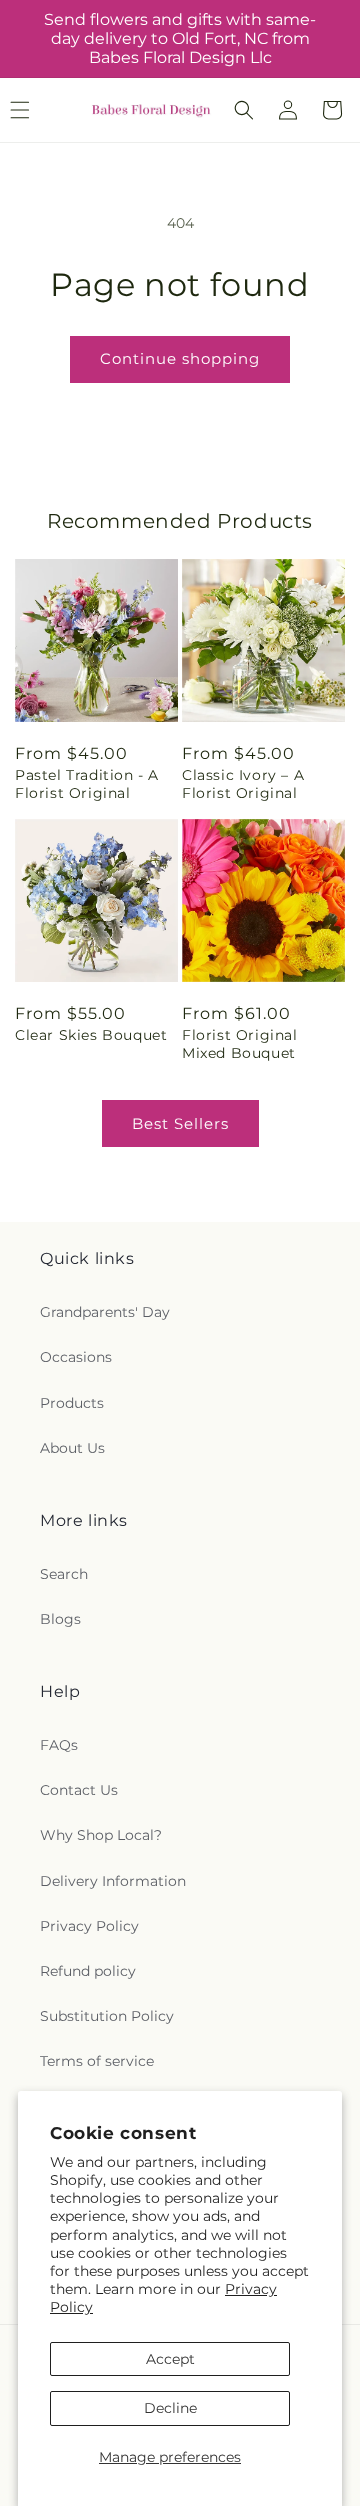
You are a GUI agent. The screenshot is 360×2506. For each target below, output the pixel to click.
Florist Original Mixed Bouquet (240, 1044)
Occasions (76, 1357)
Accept (170, 2359)
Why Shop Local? (101, 1835)
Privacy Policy (89, 1926)
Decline (170, 2408)
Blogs (60, 1619)
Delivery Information (113, 1881)
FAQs (59, 1745)
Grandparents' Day (105, 1312)
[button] (244, 110)
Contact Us (79, 1790)
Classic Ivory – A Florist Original (243, 784)
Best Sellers (180, 1123)
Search (64, 1574)
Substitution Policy (107, 2016)
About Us (72, 1448)
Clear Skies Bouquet (91, 1035)
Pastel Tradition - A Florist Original (87, 784)
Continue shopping (180, 358)
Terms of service (97, 2061)
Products (72, 1403)
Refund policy (88, 1971)
